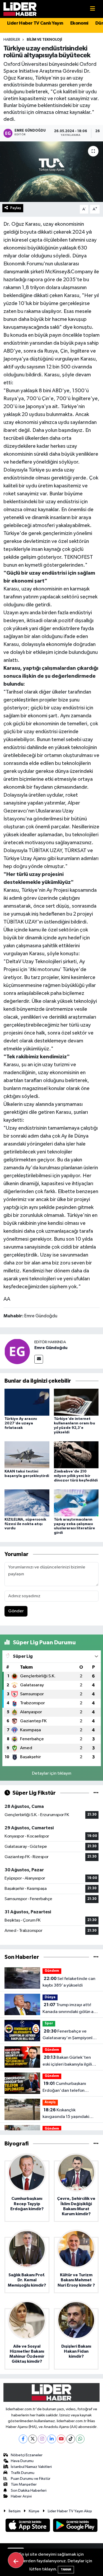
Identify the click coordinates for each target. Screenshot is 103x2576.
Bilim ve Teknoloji (44, 40)
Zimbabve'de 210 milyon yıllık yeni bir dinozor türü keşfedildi (76, 1476)
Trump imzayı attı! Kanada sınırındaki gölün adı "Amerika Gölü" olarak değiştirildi (70, 2009)
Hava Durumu (22, 2461)
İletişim (15, 2511)
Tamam (66, 2570)
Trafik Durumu (23, 2473)
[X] (33, 2439)
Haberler (12, 40)
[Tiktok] (71, 2439)
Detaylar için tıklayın (52, 1773)
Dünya (50, 1997)
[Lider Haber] (20, 9)
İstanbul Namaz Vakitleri (31, 2467)
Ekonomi (79, 23)
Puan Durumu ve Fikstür (31, 2479)
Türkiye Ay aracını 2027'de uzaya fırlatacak (21, 1423)
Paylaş (16, 208)
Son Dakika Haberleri (29, 2490)
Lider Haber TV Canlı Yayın (35, 23)
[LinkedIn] (52, 2439)
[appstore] (28, 2526)
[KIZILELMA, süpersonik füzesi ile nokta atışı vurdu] (27, 1503)
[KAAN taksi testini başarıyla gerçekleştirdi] (27, 1455)
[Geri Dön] (16, 2560)
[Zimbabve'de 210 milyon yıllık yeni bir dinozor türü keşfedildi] (76, 1455)
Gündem (52, 1971)
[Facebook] (23, 2439)
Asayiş (50, 2102)
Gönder (16, 1611)
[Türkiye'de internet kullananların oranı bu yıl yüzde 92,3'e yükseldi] (76, 1402)
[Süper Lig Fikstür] (96, 1793)
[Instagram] (42, 2439)
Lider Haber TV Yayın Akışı (70, 2511)
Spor (49, 2023)
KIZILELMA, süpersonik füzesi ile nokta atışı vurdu (25, 1524)
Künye (34, 2511)
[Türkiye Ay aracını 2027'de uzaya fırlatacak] (27, 1402)
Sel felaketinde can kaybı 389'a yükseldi (69, 1982)
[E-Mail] (39, 1359)
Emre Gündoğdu (51, 1348)
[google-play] (75, 2526)
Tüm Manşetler (24, 2484)
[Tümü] (96, 1957)
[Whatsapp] (80, 2439)
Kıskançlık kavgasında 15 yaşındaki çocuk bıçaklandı (66, 2114)
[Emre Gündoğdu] (17, 1351)
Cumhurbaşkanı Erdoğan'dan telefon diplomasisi (64, 2088)
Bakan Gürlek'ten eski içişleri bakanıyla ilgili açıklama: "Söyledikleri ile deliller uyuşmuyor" (68, 2061)
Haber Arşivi (21, 2496)
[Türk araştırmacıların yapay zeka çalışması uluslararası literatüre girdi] (76, 1503)
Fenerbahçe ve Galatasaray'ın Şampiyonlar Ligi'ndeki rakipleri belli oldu (70, 2035)
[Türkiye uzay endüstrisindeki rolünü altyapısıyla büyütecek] (51, 172)
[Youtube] (61, 2439)
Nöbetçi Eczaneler (27, 2455)
